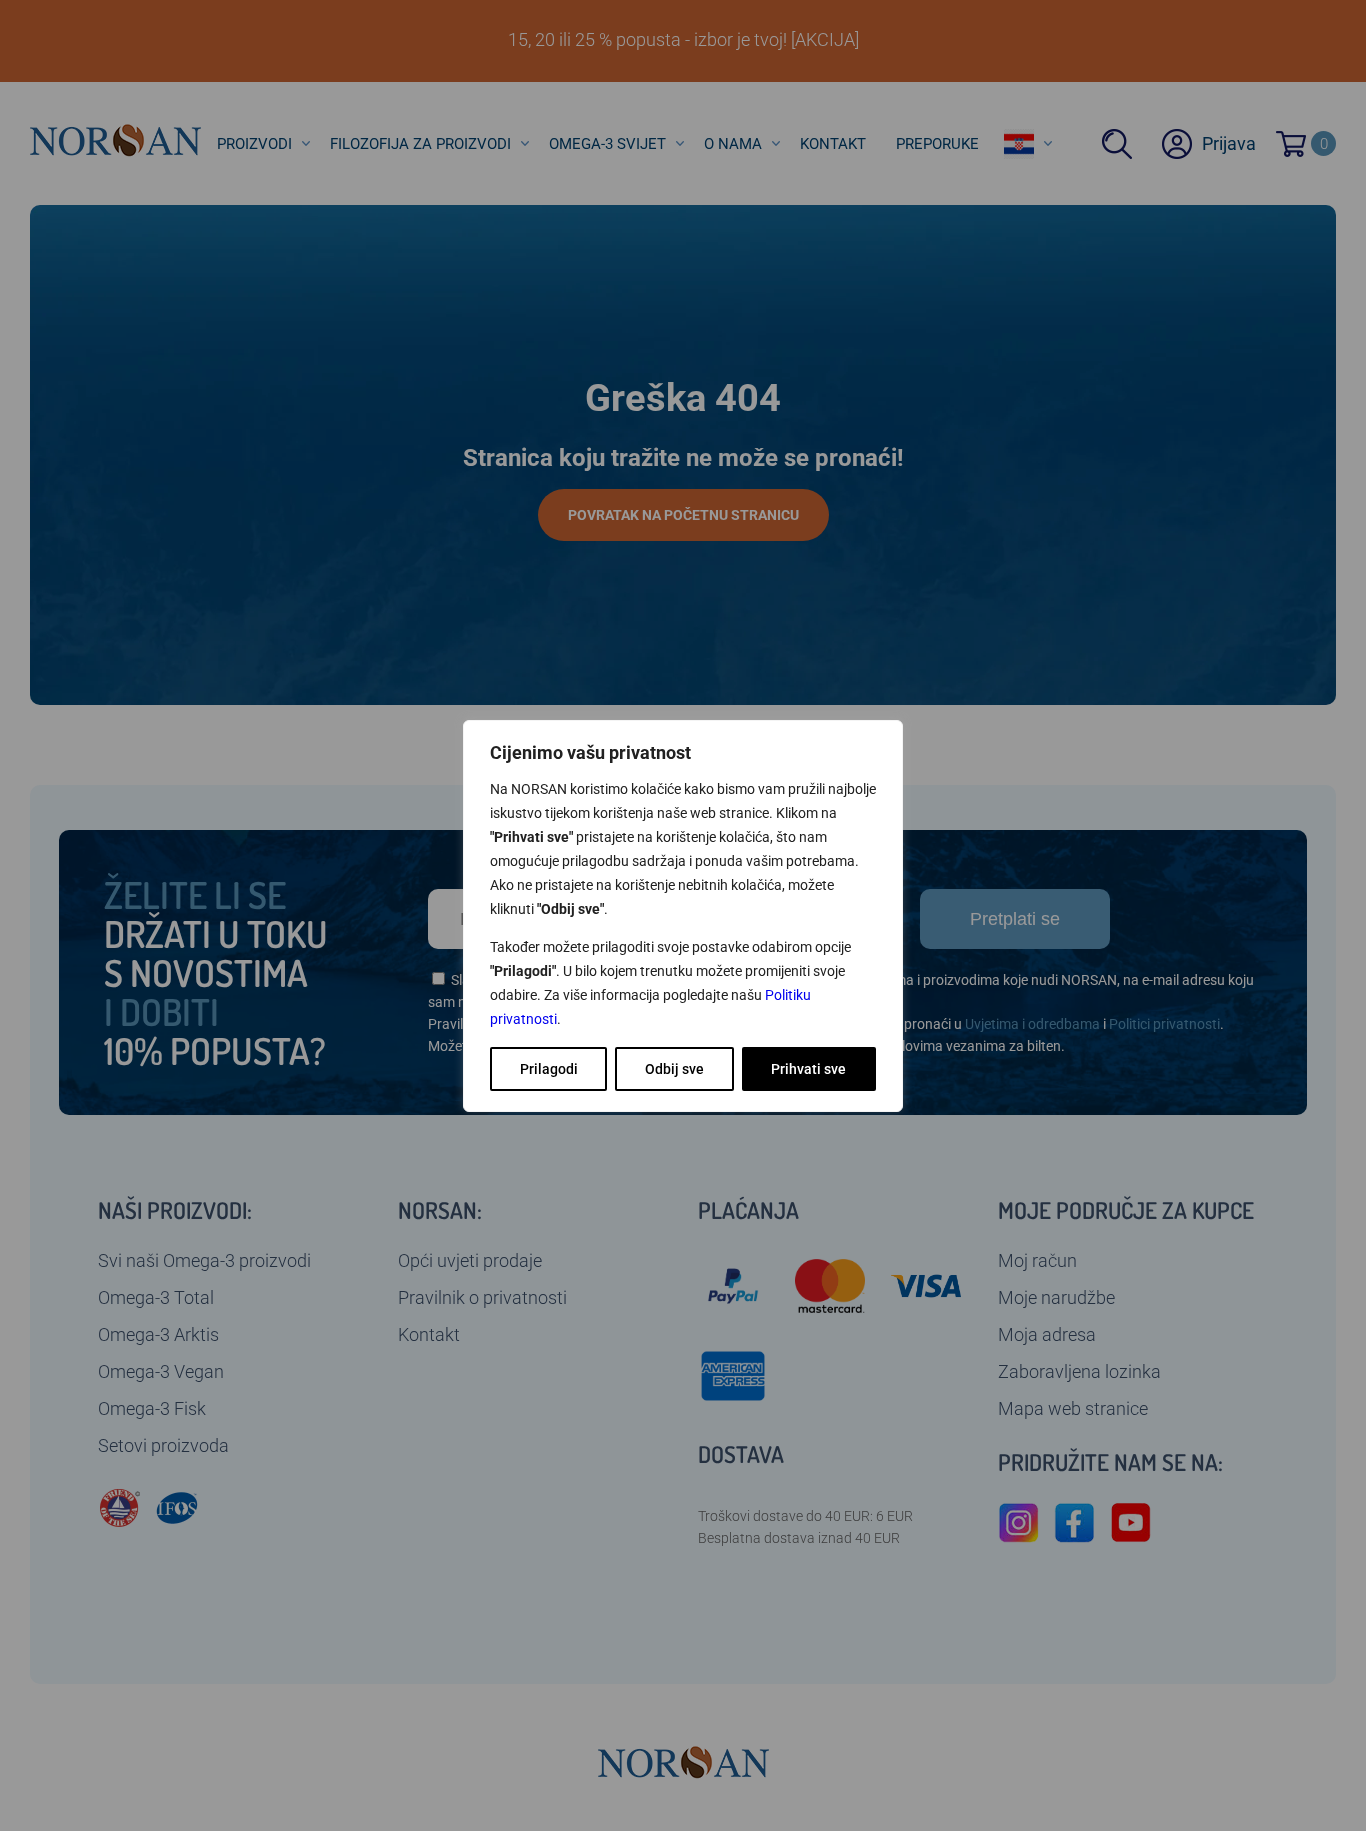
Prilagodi (549, 1069)
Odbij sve (674, 1069)
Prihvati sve (808, 1069)
